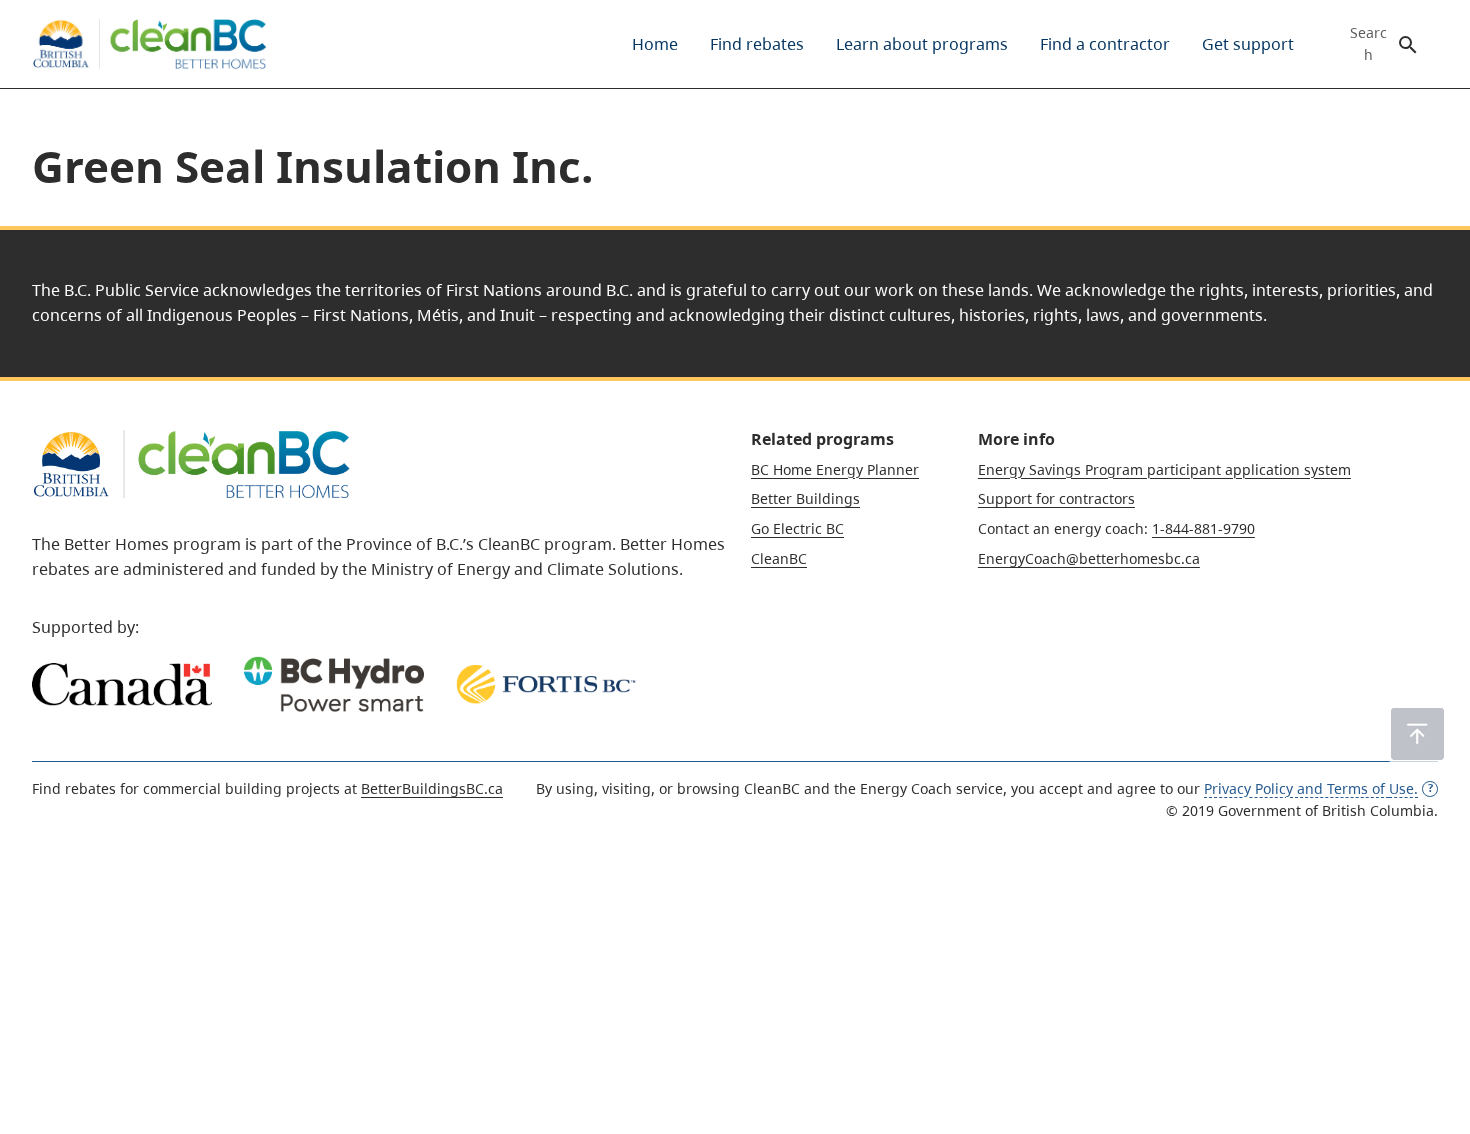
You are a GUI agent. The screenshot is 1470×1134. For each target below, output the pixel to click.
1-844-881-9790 (1203, 528)
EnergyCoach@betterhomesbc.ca (1089, 558)
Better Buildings (805, 498)
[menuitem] (655, 44)
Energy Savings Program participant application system (1164, 469)
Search (1368, 44)
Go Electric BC (797, 528)
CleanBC (779, 558)
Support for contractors (1056, 498)
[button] (1417, 734)
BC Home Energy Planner (835, 469)
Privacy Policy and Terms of (1311, 788)
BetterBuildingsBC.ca (432, 788)
